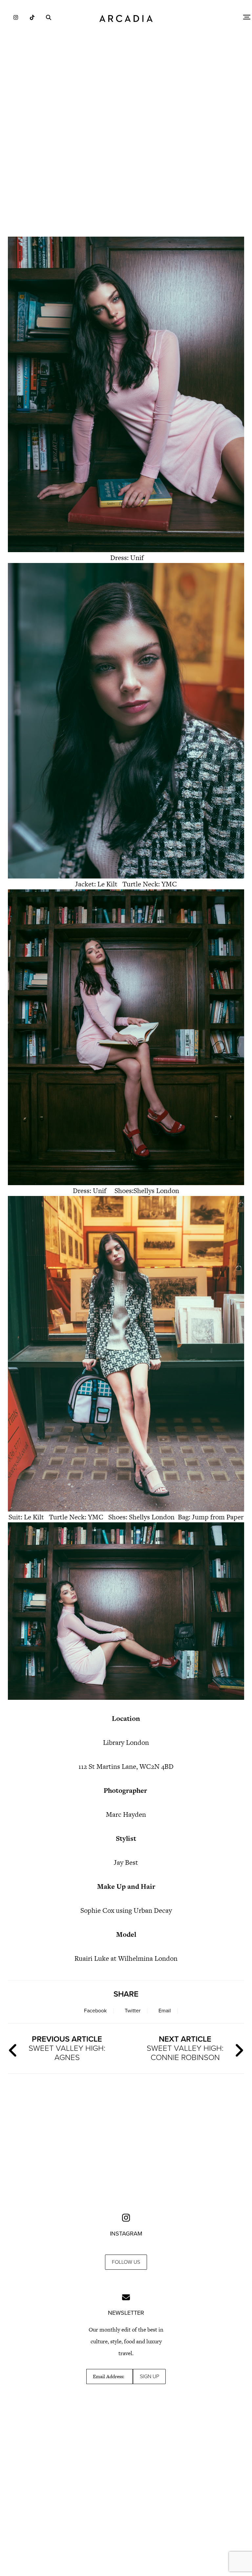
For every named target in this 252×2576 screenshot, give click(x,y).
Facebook (95, 2011)
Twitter (133, 2011)
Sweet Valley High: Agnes (67, 2048)
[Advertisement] (126, 174)
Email (165, 2011)
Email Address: (109, 2377)
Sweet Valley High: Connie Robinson (185, 2048)
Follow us (126, 2262)
